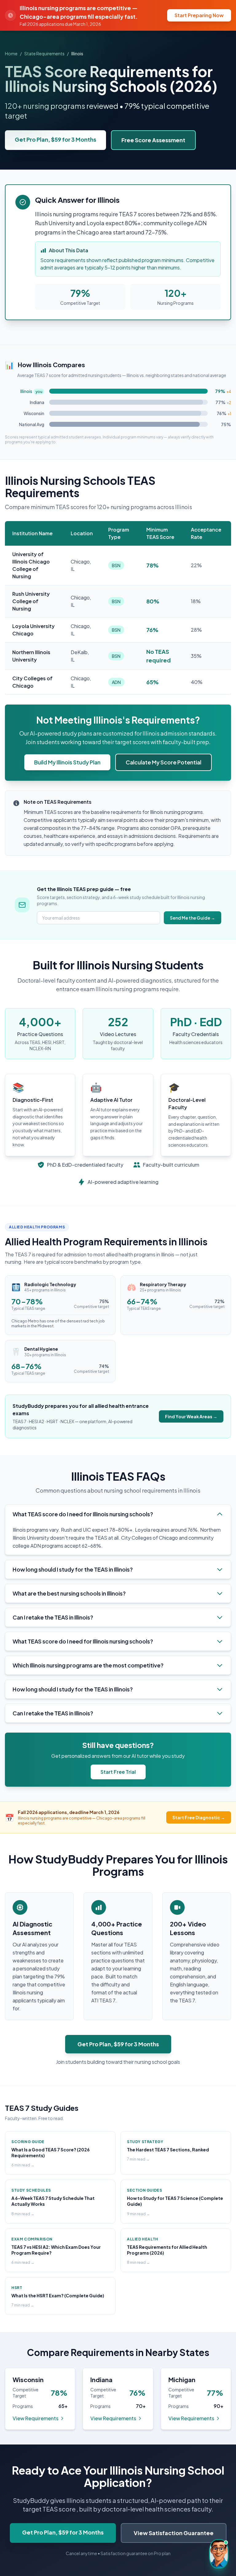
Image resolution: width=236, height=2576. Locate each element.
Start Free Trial (118, 1772)
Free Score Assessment (153, 140)
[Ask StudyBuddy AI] (219, 2554)
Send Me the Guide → (193, 918)
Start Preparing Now (199, 15)
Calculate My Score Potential (163, 762)
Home (11, 53)
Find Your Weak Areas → (191, 1416)
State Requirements (44, 53)
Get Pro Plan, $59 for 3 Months (55, 139)
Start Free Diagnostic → (199, 1817)
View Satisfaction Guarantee (174, 2533)
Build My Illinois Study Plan (67, 762)
